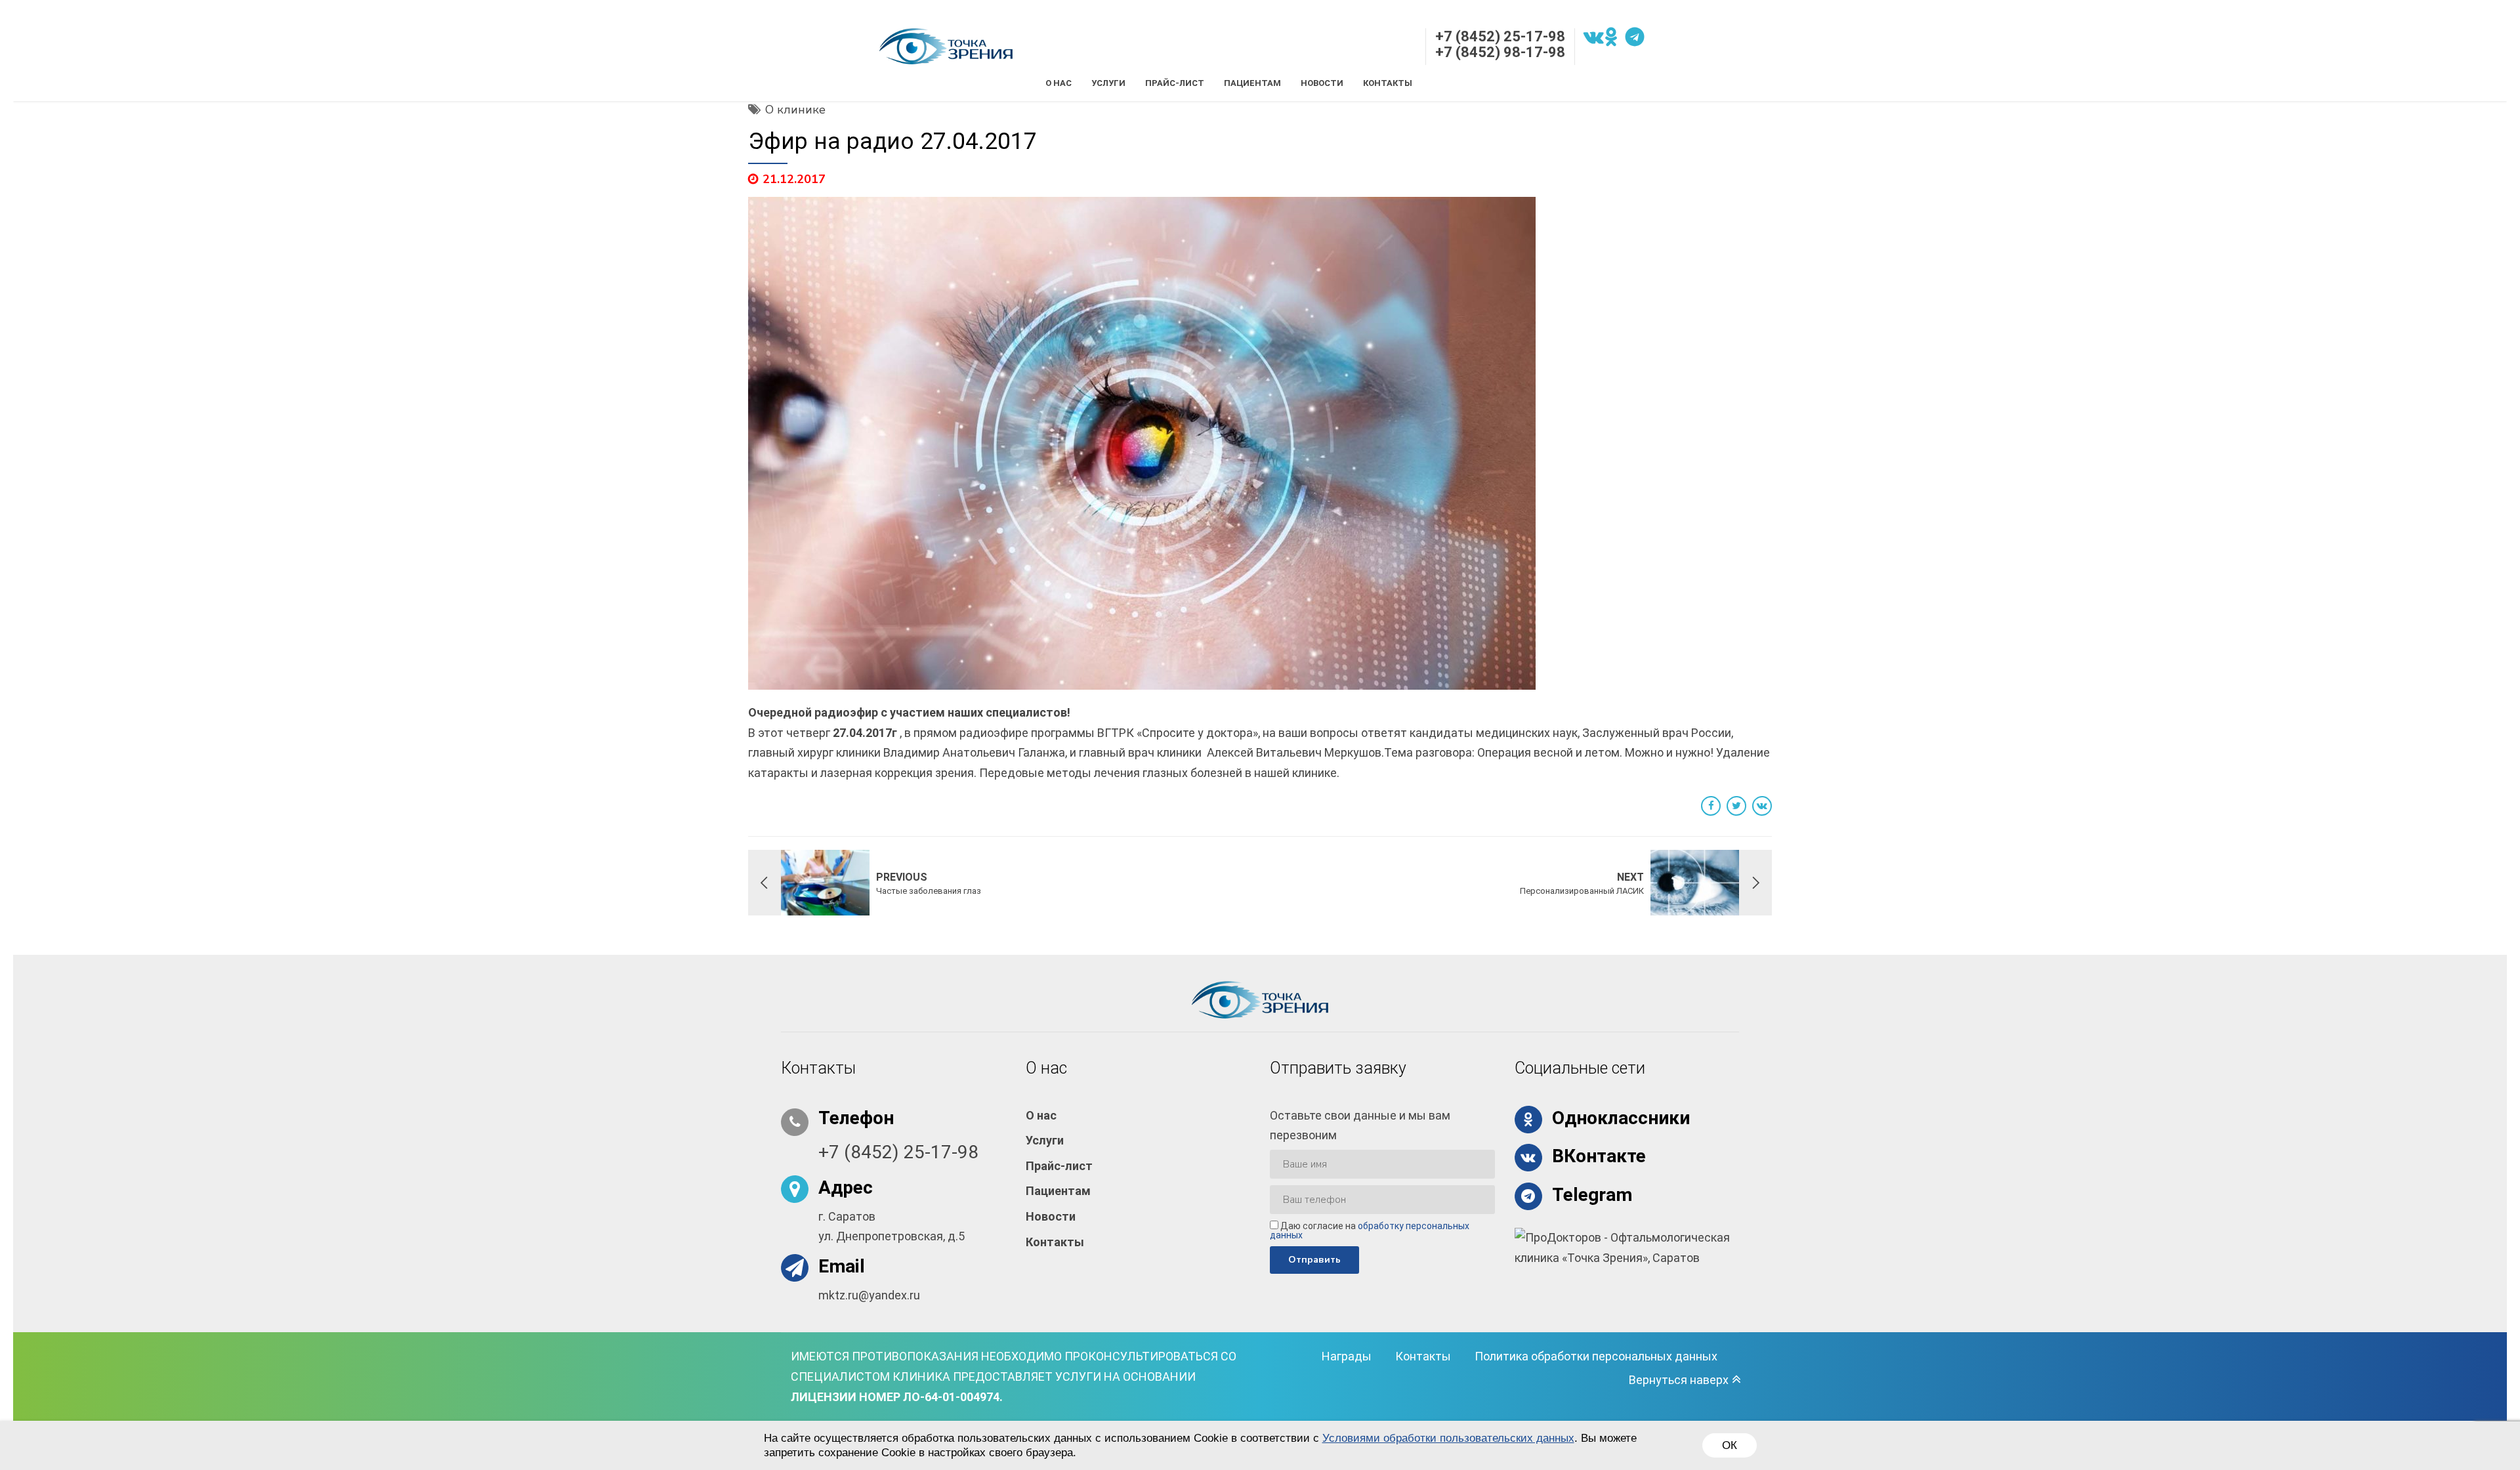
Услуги (1108, 83)
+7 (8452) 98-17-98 (1500, 52)
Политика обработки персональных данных (1596, 1356)
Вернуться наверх (1679, 1380)
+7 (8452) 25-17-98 (1500, 36)
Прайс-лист (1175, 83)
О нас (1059, 83)
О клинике (795, 110)
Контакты (1388, 83)
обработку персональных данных (1370, 1230)
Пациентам (1252, 83)
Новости (1322, 83)
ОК (1730, 1445)
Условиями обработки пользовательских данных (1448, 1438)
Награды (1347, 1356)
